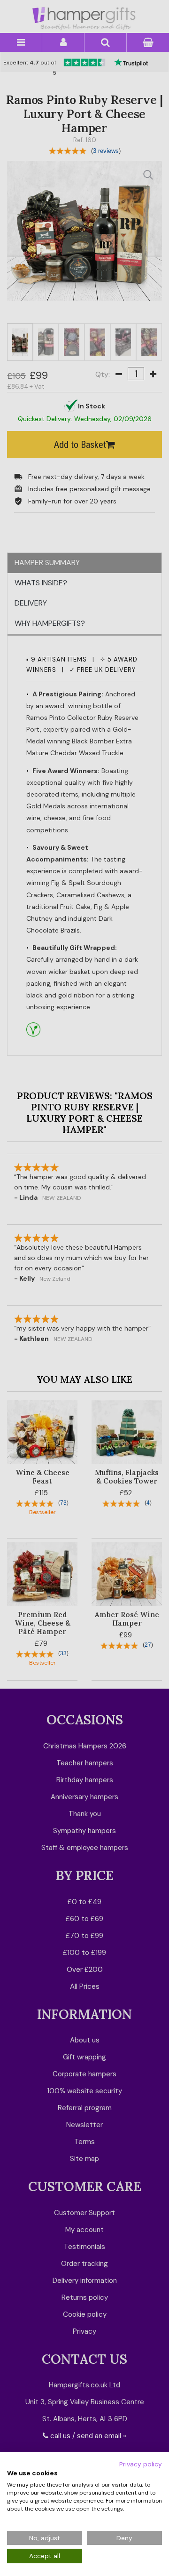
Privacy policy (141, 2464)
